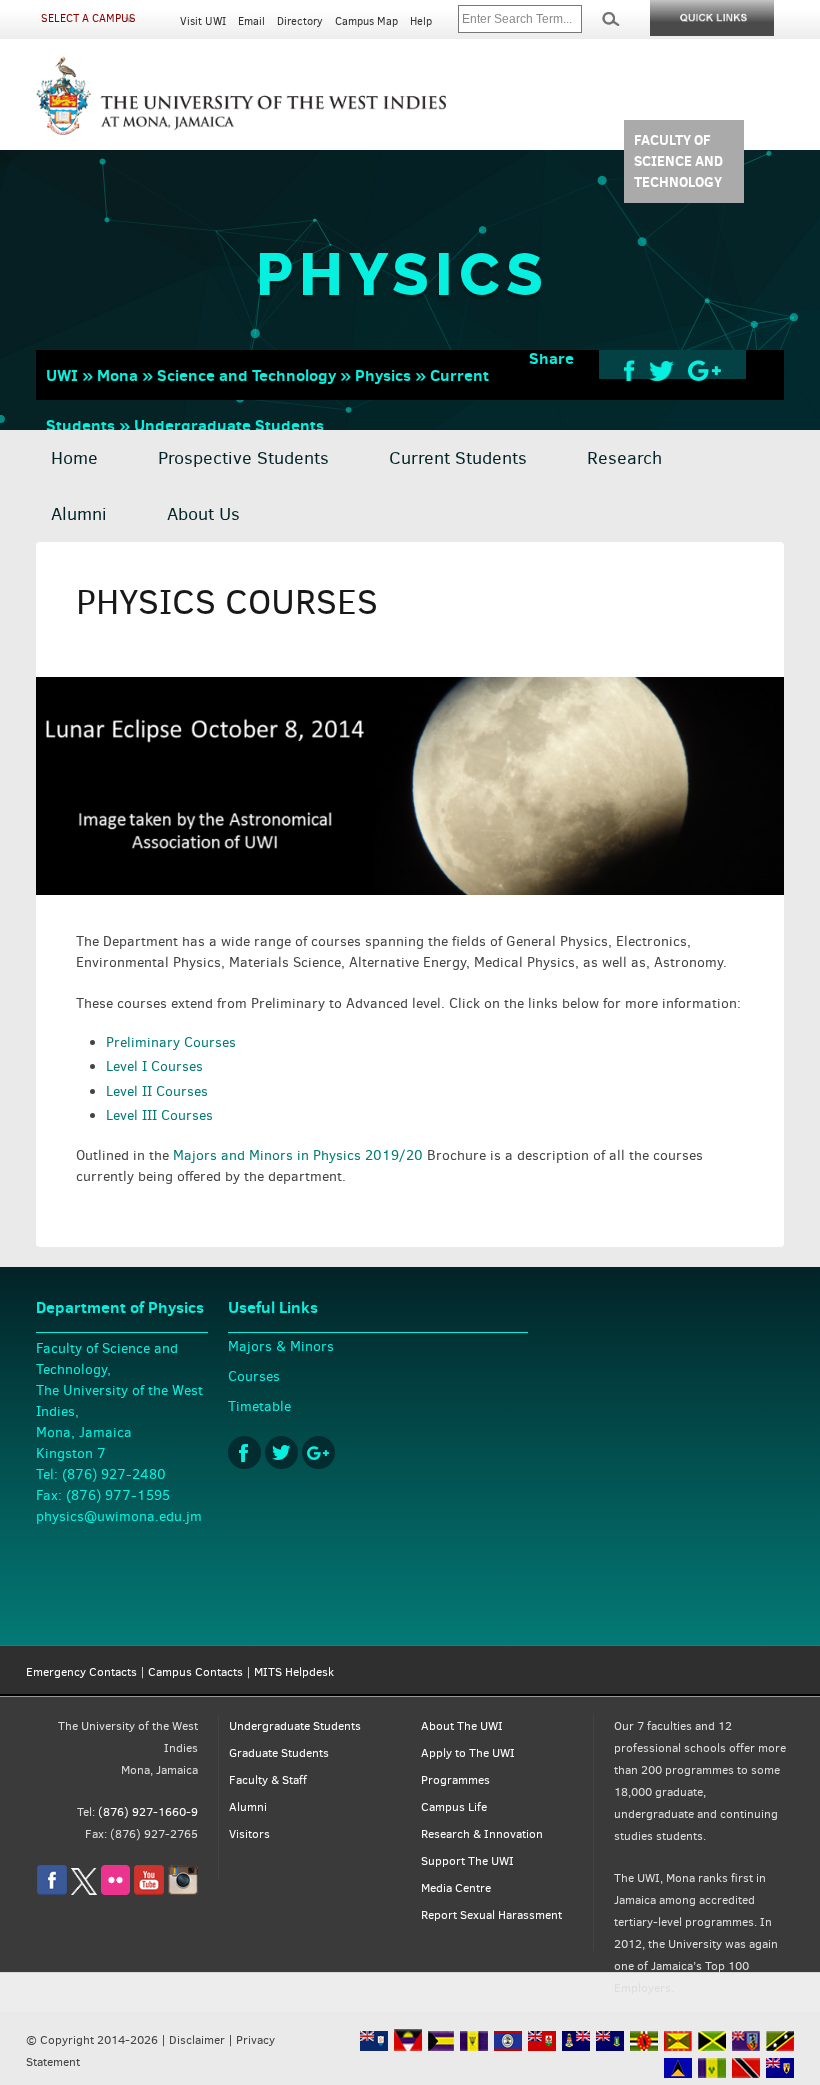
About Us (203, 514)
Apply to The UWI (468, 1753)
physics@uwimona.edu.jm (119, 1516)
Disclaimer (197, 2040)
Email (251, 21)
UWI (62, 375)
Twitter (281, 1452)
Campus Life (454, 1807)
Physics (383, 375)
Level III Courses (159, 1115)
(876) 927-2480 (114, 1474)
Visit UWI (203, 21)
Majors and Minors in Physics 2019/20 (298, 1155)
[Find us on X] (84, 1891)
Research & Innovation (482, 1834)
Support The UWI (467, 1861)
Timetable (259, 1406)
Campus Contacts (195, 1672)
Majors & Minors (281, 1346)
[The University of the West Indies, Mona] (242, 94)
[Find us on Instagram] (183, 1891)
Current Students (458, 458)
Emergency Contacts (81, 1672)
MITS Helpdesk (294, 1672)
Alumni (79, 514)
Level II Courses (157, 1091)
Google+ (318, 1452)
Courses (254, 1376)
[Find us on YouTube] (149, 1891)
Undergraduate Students (229, 425)
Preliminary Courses (171, 1042)
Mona (117, 375)
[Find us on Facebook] (52, 1891)
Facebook (244, 1452)
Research (624, 458)
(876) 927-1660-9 (148, 1812)
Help (421, 21)
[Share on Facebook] (629, 370)
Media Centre (456, 1888)
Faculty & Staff (268, 1780)
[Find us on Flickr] (115, 1891)
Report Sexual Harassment (491, 1915)
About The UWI (462, 1726)
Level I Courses (154, 1066)
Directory (300, 21)
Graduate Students (279, 1753)
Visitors (249, 1834)
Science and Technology (246, 375)
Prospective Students (243, 458)
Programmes (455, 1780)
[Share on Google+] (704, 370)
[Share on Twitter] (661, 370)
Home (74, 458)
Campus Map (366, 21)
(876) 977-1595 (118, 1495)
